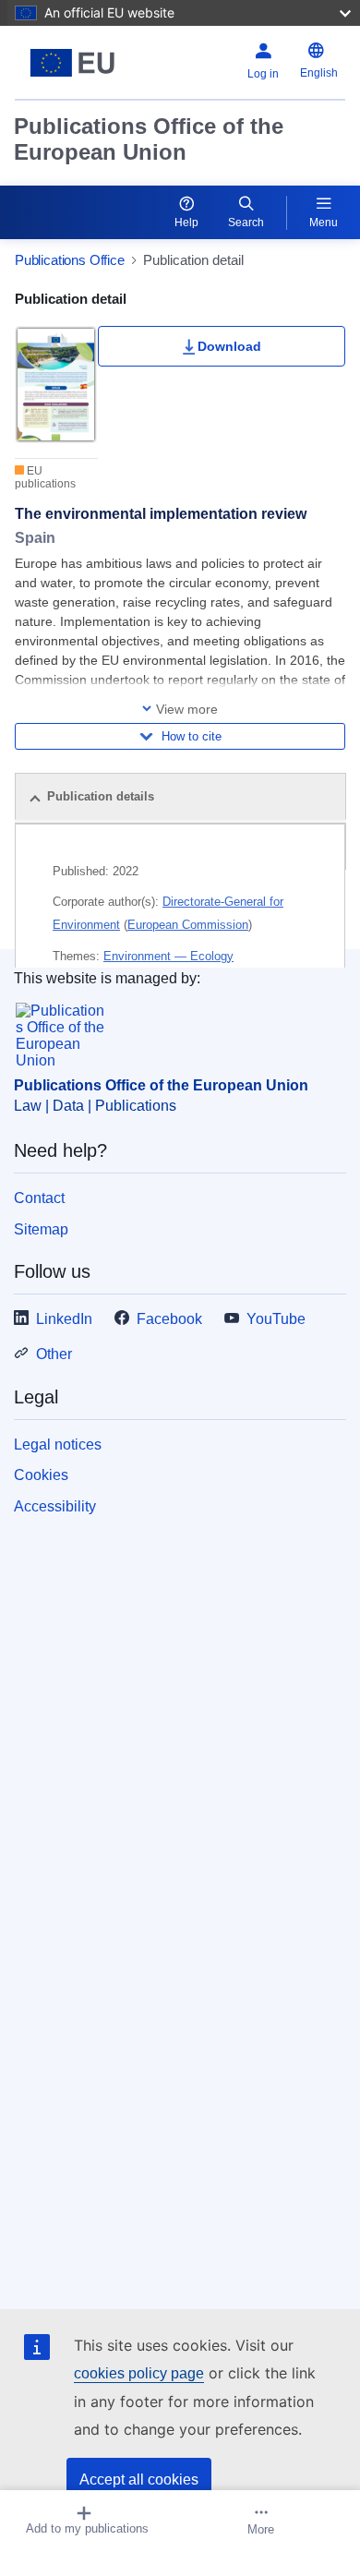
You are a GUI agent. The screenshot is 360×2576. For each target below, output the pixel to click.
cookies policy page (139, 2373)
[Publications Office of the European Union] (72, 63)
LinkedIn (64, 1319)
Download (229, 346)
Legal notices (58, 1444)
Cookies (41, 1475)
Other (54, 1354)
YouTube (276, 1319)
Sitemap (41, 1229)
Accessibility (55, 1506)
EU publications (45, 477)
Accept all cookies (139, 2480)
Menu (324, 223)
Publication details (101, 796)
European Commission (188, 925)
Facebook (169, 1319)
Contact (39, 1198)
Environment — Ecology (168, 956)
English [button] (319, 73)
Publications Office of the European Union (149, 139)
